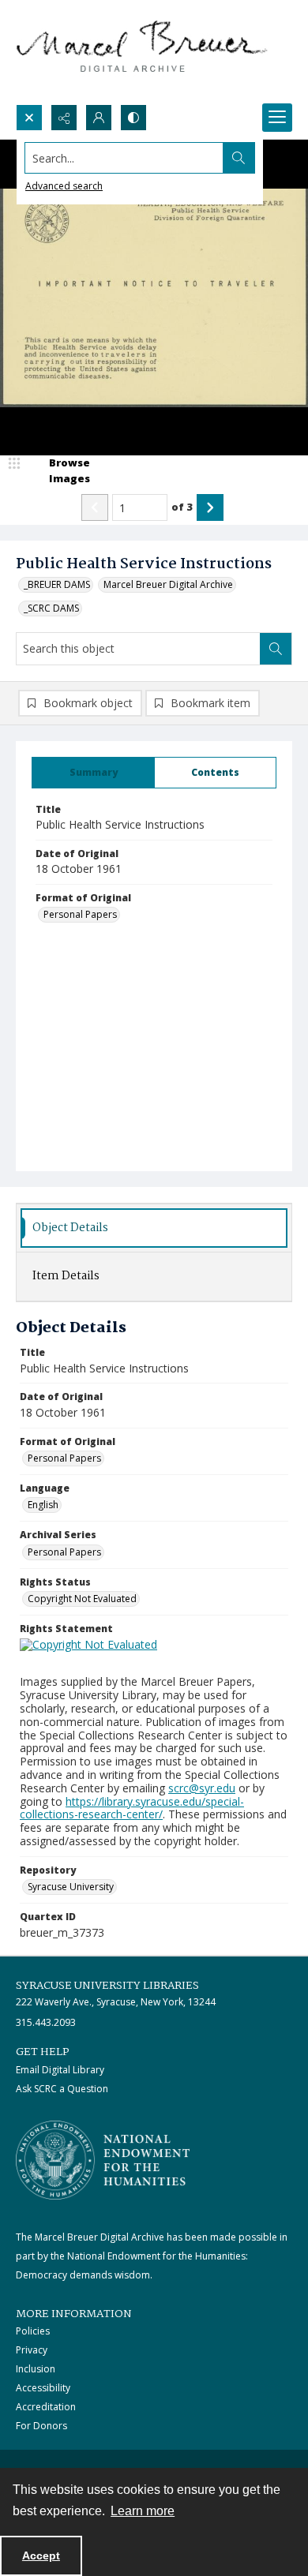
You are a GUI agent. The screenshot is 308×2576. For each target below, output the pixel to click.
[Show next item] (210, 507)
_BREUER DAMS (57, 584)
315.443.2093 (46, 2022)
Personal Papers (80, 914)
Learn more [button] (143, 2511)
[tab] (93, 773)
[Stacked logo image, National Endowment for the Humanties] (103, 2160)
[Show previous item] (95, 507)
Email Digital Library (60, 2070)
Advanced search (64, 186)
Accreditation (46, 2407)
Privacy (32, 2350)
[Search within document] (276, 649)
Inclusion (36, 2369)
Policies (33, 2331)
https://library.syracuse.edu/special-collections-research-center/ (132, 1808)
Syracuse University (71, 1887)
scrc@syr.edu (202, 1788)
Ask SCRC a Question (62, 2089)
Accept (41, 2555)
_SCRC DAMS (51, 608)
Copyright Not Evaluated (82, 1599)
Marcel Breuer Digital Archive (168, 584)
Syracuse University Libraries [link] (107, 1986)
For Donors (41, 2426)
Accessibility (43, 2388)
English (43, 1505)
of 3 (182, 507)
